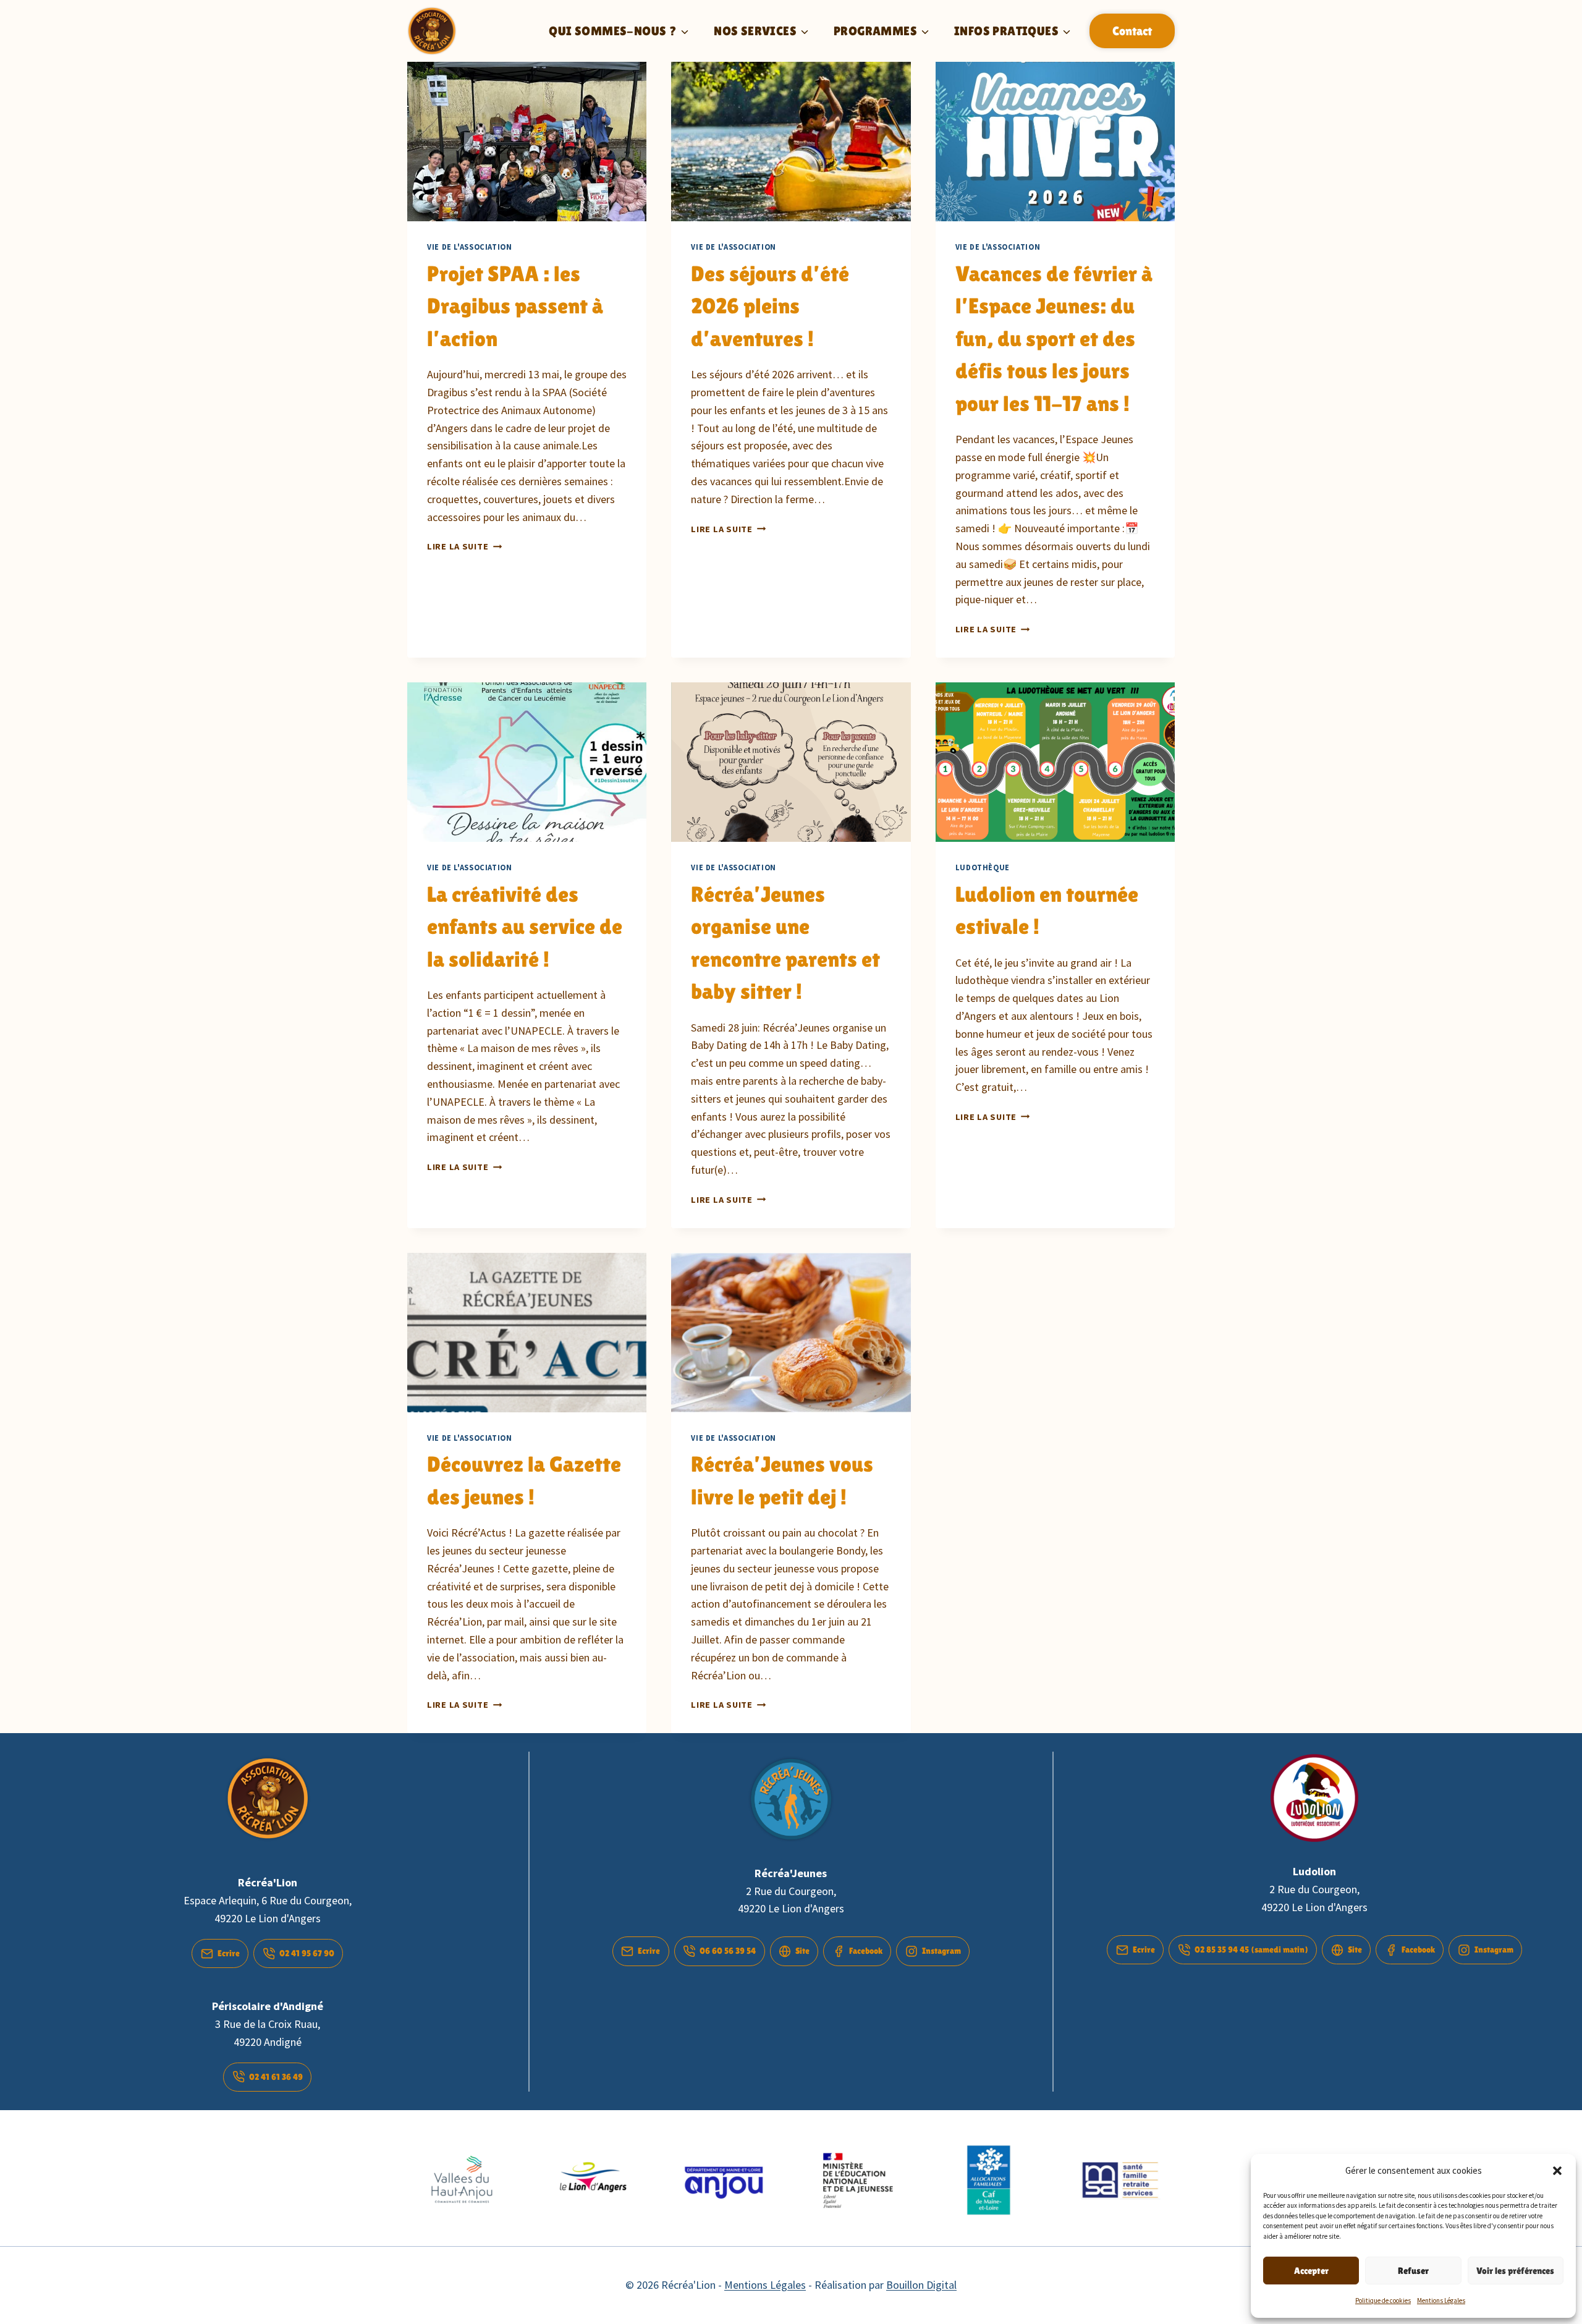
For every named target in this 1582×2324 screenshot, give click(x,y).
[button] (1557, 2171)
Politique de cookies (1383, 2301)
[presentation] (527, 142)
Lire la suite (464, 546)
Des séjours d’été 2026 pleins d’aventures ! (770, 306)
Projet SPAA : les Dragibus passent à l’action (515, 306)
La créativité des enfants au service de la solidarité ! (525, 927)
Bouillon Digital (921, 2285)
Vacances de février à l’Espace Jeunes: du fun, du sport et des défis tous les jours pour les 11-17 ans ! (1054, 339)
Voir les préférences (1515, 2271)
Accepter (1311, 2271)
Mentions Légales (1441, 2301)
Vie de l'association (470, 247)
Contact (1132, 31)
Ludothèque (983, 867)
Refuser (1413, 2271)
